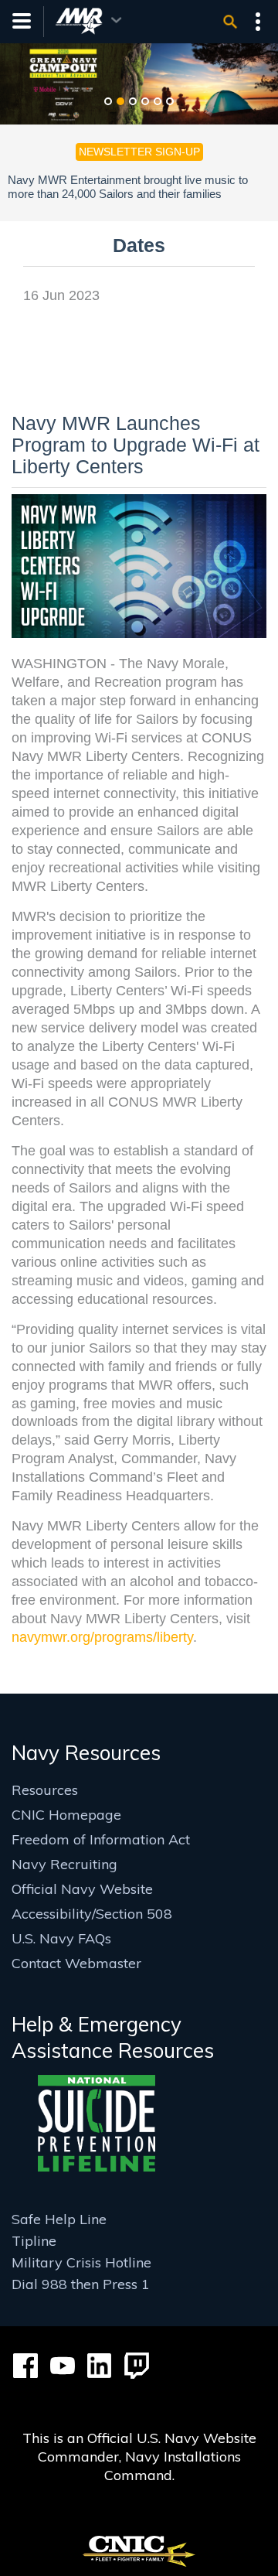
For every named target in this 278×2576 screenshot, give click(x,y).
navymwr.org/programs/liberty (102, 1637)
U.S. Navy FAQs (61, 1938)
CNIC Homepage (66, 1815)
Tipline (34, 2241)
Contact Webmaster (76, 1963)
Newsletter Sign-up (139, 152)
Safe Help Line (59, 2219)
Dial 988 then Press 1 (81, 2284)
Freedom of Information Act (101, 1839)
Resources (45, 1790)
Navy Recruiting (64, 1864)
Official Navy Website (82, 1889)
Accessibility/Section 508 (92, 1914)
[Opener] (230, 22)
